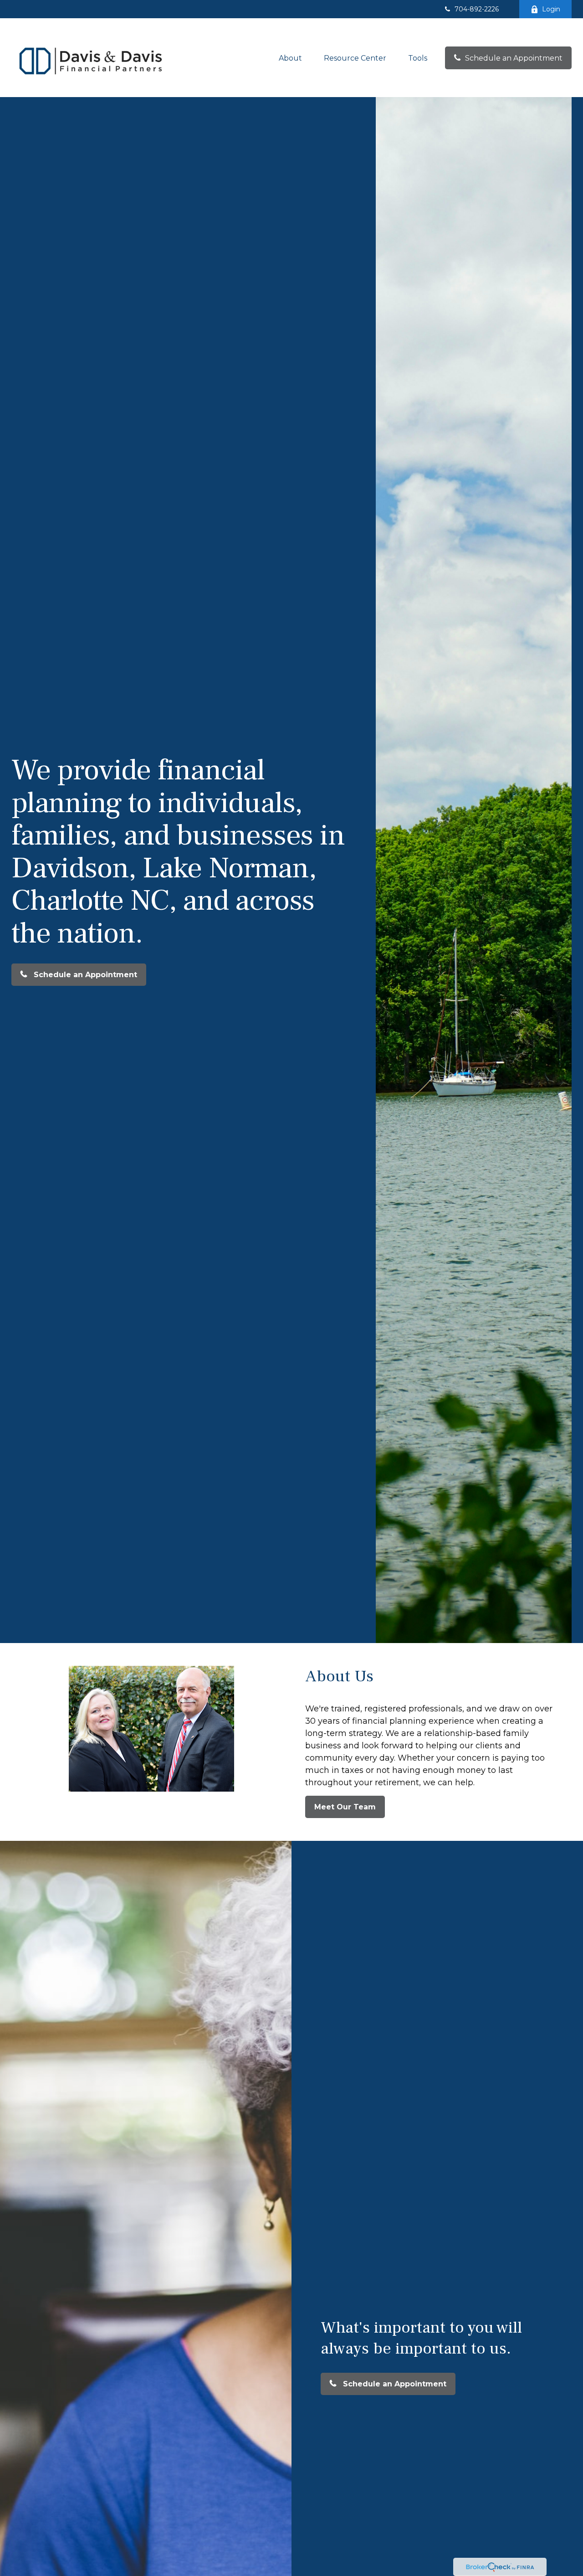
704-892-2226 (477, 9)
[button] (290, 58)
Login (551, 9)
